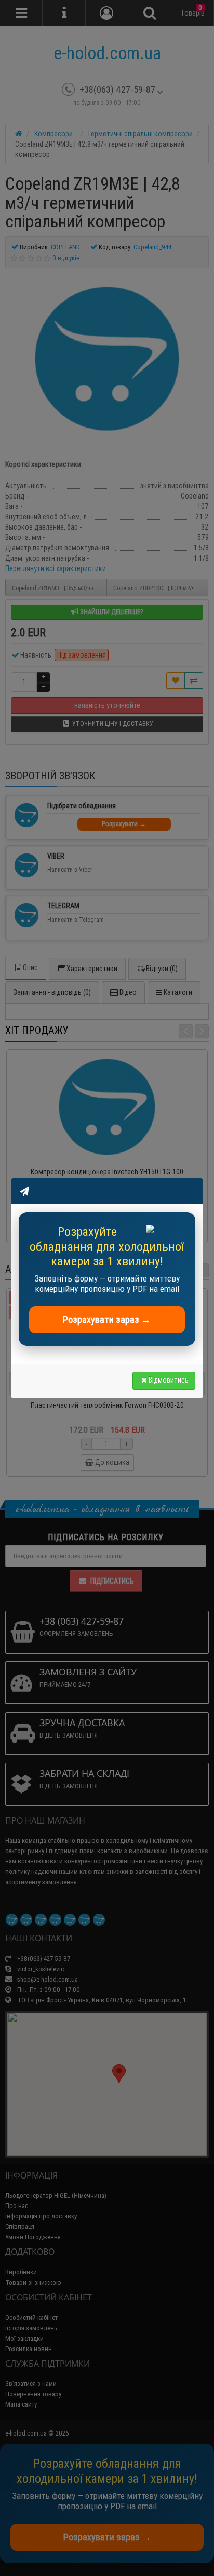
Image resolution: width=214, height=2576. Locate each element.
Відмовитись (169, 1380)
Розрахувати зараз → (107, 1320)
